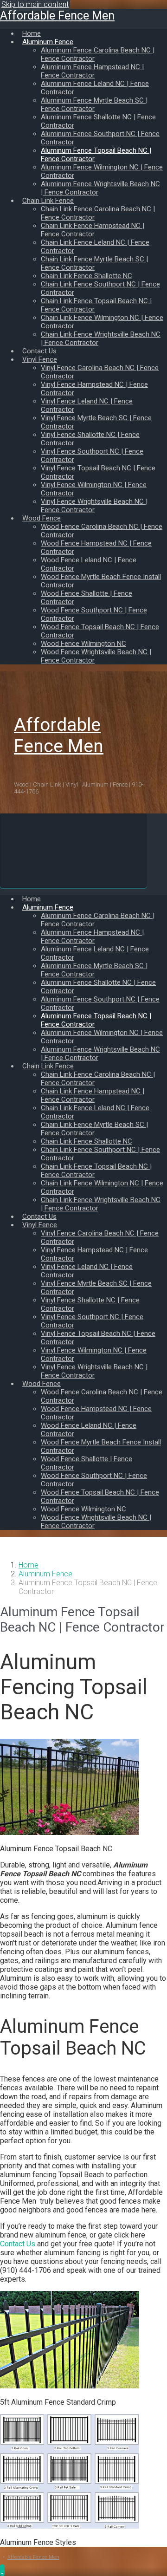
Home (29, 1565)
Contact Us (18, 2244)
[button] (2, 2570)
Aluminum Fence (45, 1574)
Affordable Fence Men (57, 16)
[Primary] (73, 851)
